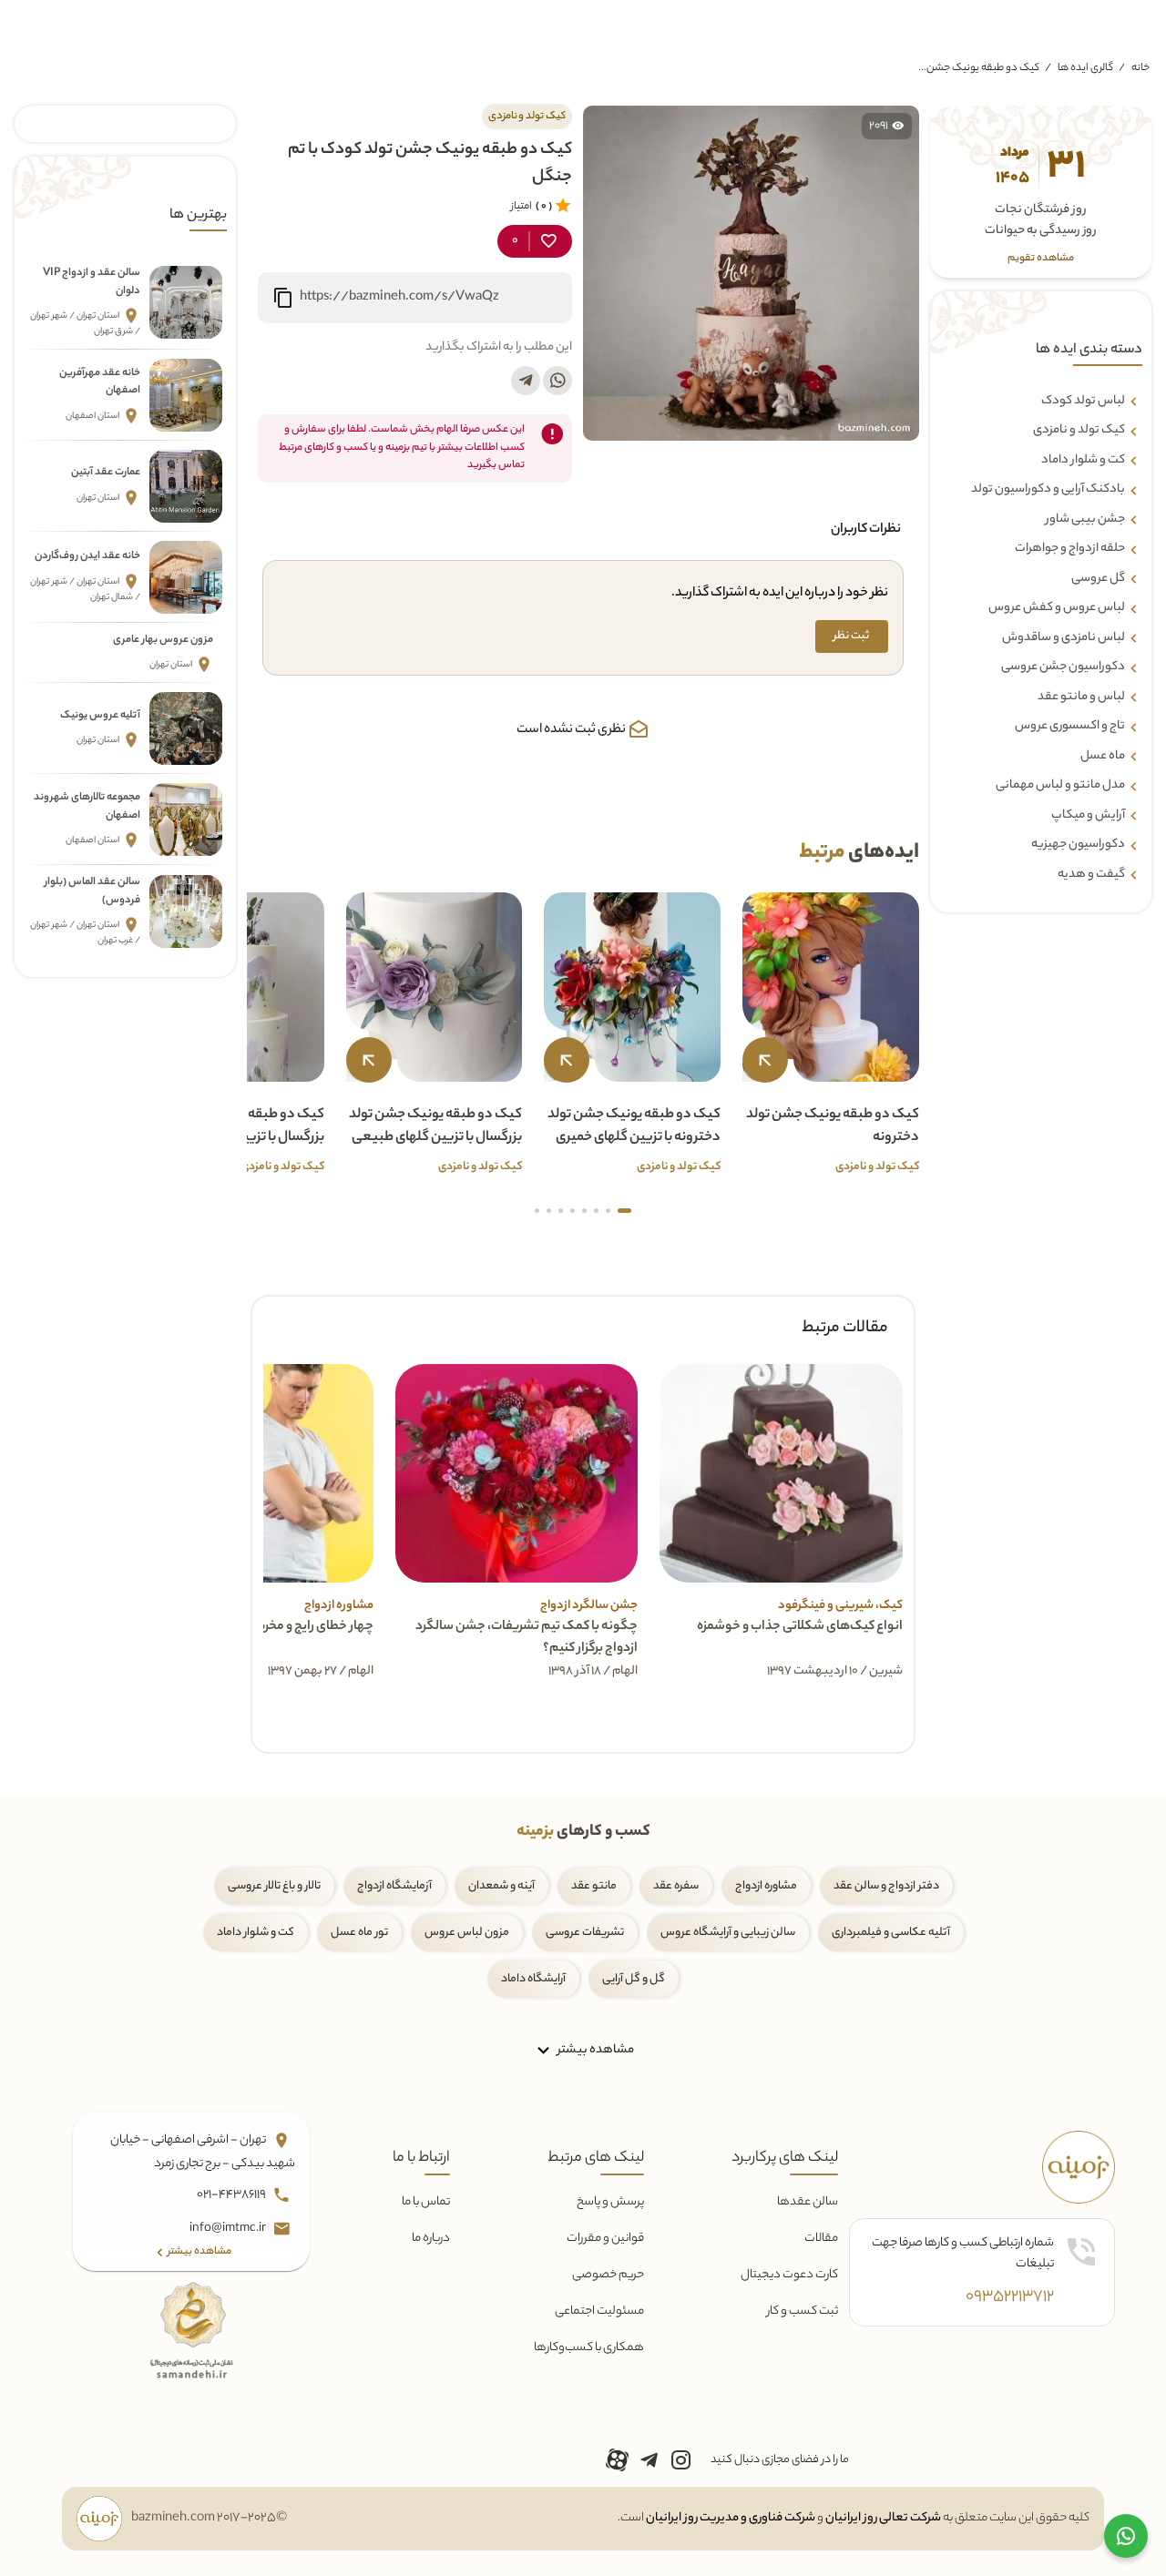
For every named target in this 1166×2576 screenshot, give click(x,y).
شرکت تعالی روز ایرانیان (883, 2518)
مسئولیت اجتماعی (599, 2311)
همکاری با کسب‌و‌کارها (589, 2348)
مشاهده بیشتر (594, 2050)
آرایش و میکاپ (1088, 816)
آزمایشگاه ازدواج (394, 1886)
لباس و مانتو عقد (1081, 697)
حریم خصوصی (608, 2275)
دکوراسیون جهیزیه (1078, 845)
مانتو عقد (594, 1886)
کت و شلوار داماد (1083, 461)
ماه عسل (1103, 757)
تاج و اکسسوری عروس (1070, 727)
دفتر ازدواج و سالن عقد (886, 1886)
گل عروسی (1098, 579)
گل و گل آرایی (634, 1979)
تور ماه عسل (359, 1933)
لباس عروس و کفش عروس (1057, 608)
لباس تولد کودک (1083, 402)
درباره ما (431, 2239)
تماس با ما (426, 2202)
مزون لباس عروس (467, 1933)
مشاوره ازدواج (766, 1886)
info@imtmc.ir (229, 2229)
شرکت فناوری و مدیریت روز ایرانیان (731, 2518)
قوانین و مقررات (605, 2239)
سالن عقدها (808, 2202)
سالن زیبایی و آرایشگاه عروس (728, 1933)
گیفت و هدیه (1091, 875)
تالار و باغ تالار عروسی (274, 1886)
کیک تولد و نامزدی (1079, 431)
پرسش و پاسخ (610, 2202)
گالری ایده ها (1085, 68)
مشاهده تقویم (1041, 259)
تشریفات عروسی (585, 1933)
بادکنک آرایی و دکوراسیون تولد (1048, 490)
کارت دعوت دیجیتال (789, 2275)
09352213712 (1010, 2297)
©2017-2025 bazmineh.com (209, 2519)
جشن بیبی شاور (1085, 520)
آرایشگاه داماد (533, 1979)
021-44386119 (232, 2195)
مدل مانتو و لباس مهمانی (1060, 786)
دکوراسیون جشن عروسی (1063, 667)
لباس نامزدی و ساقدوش (1064, 638)
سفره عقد (676, 1886)
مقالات (821, 2239)
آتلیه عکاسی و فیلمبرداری (891, 1933)
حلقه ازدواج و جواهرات (1070, 549)
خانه (1140, 68)
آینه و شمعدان (501, 1886)
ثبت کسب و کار (803, 2311)
